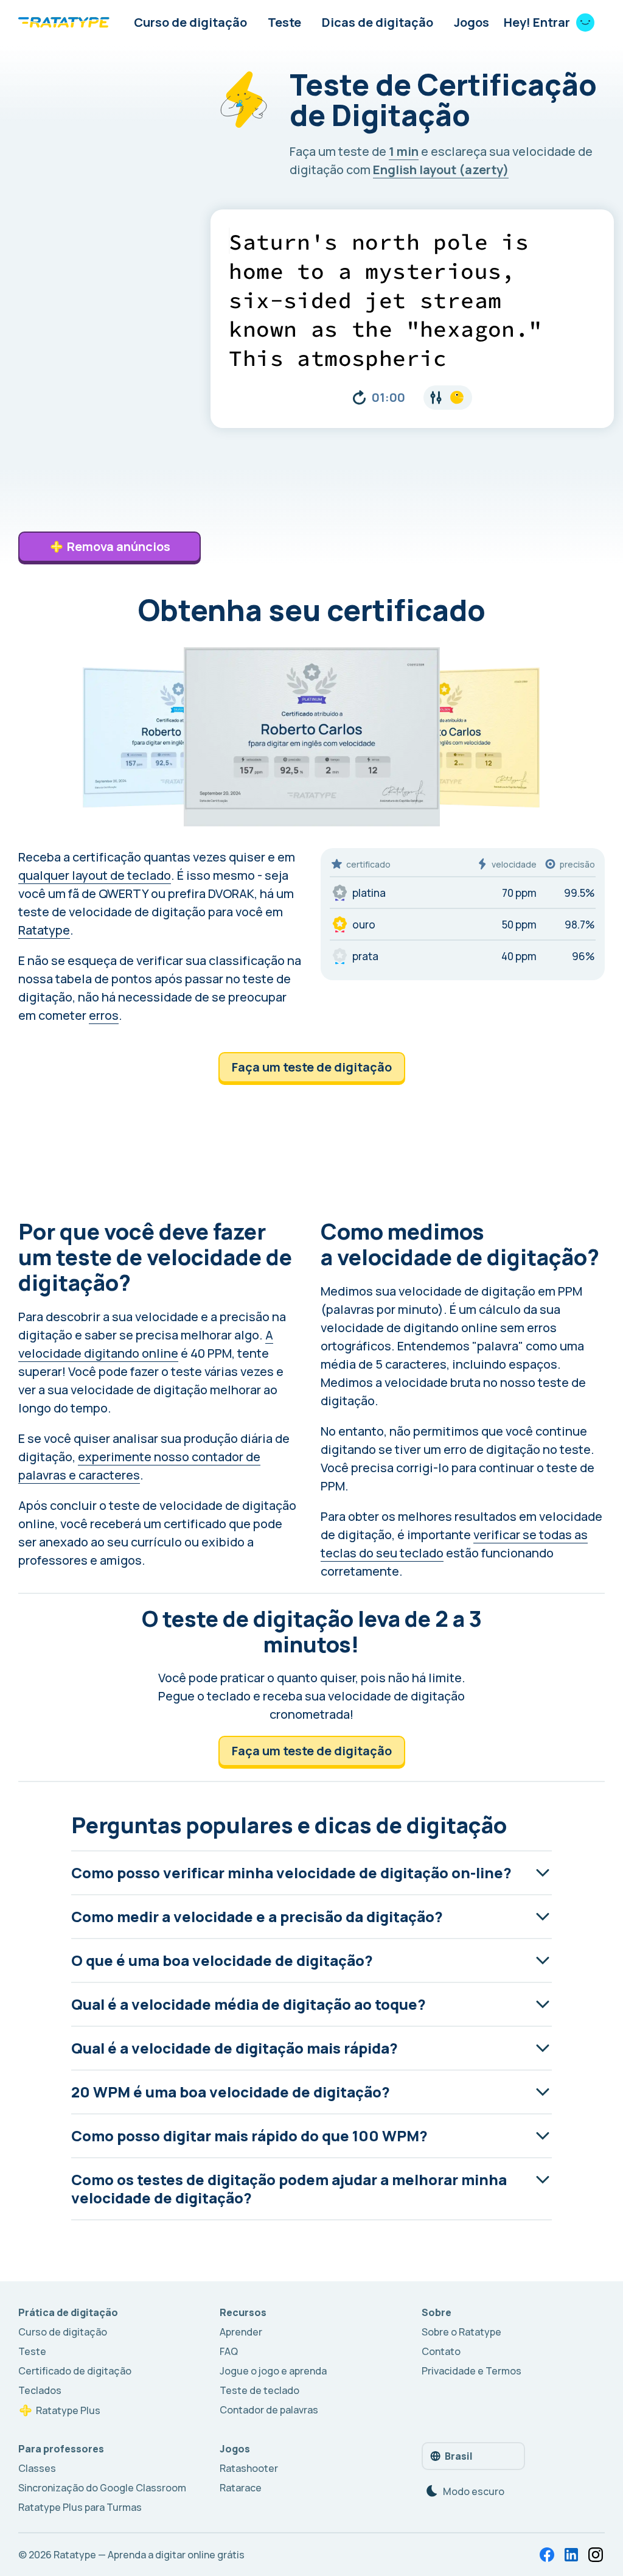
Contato (441, 2351)
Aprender (241, 2332)
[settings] (448, 398)
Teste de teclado (259, 2390)
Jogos (472, 22)
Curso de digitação (190, 22)
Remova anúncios (119, 546)
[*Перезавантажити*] (359, 398)
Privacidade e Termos (472, 2371)
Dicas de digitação (378, 22)
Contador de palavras (269, 2410)
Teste (284, 22)
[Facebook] (547, 2555)
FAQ (229, 2351)
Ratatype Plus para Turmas (80, 2507)
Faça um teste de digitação (312, 1067)
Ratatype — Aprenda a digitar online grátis (149, 2555)
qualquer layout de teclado (95, 875)
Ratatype (44, 930)
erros (104, 1015)
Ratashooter (249, 2468)
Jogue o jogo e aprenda (273, 2371)
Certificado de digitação (75, 2371)
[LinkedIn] (571, 2555)
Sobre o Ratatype (461, 2332)
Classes (37, 2468)
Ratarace (241, 2488)
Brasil (459, 2456)
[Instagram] (596, 2555)
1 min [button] (404, 151)
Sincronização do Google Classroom (102, 2488)
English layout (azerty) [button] (441, 170)
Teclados (40, 2390)
